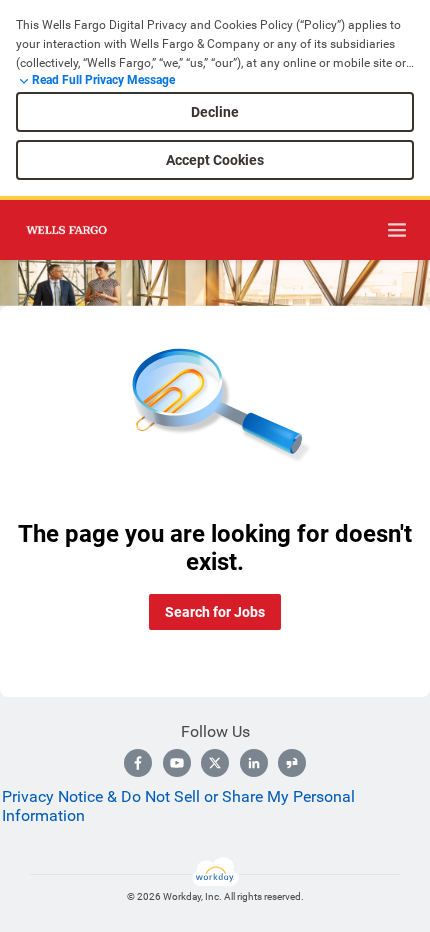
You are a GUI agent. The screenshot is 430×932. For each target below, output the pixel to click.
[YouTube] (177, 763)
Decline (215, 112)
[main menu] (397, 230)
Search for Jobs (215, 612)
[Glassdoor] (292, 763)
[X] (215, 763)
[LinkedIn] (254, 763)
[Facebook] (138, 763)
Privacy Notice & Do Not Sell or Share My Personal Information (178, 806)
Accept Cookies (215, 160)
